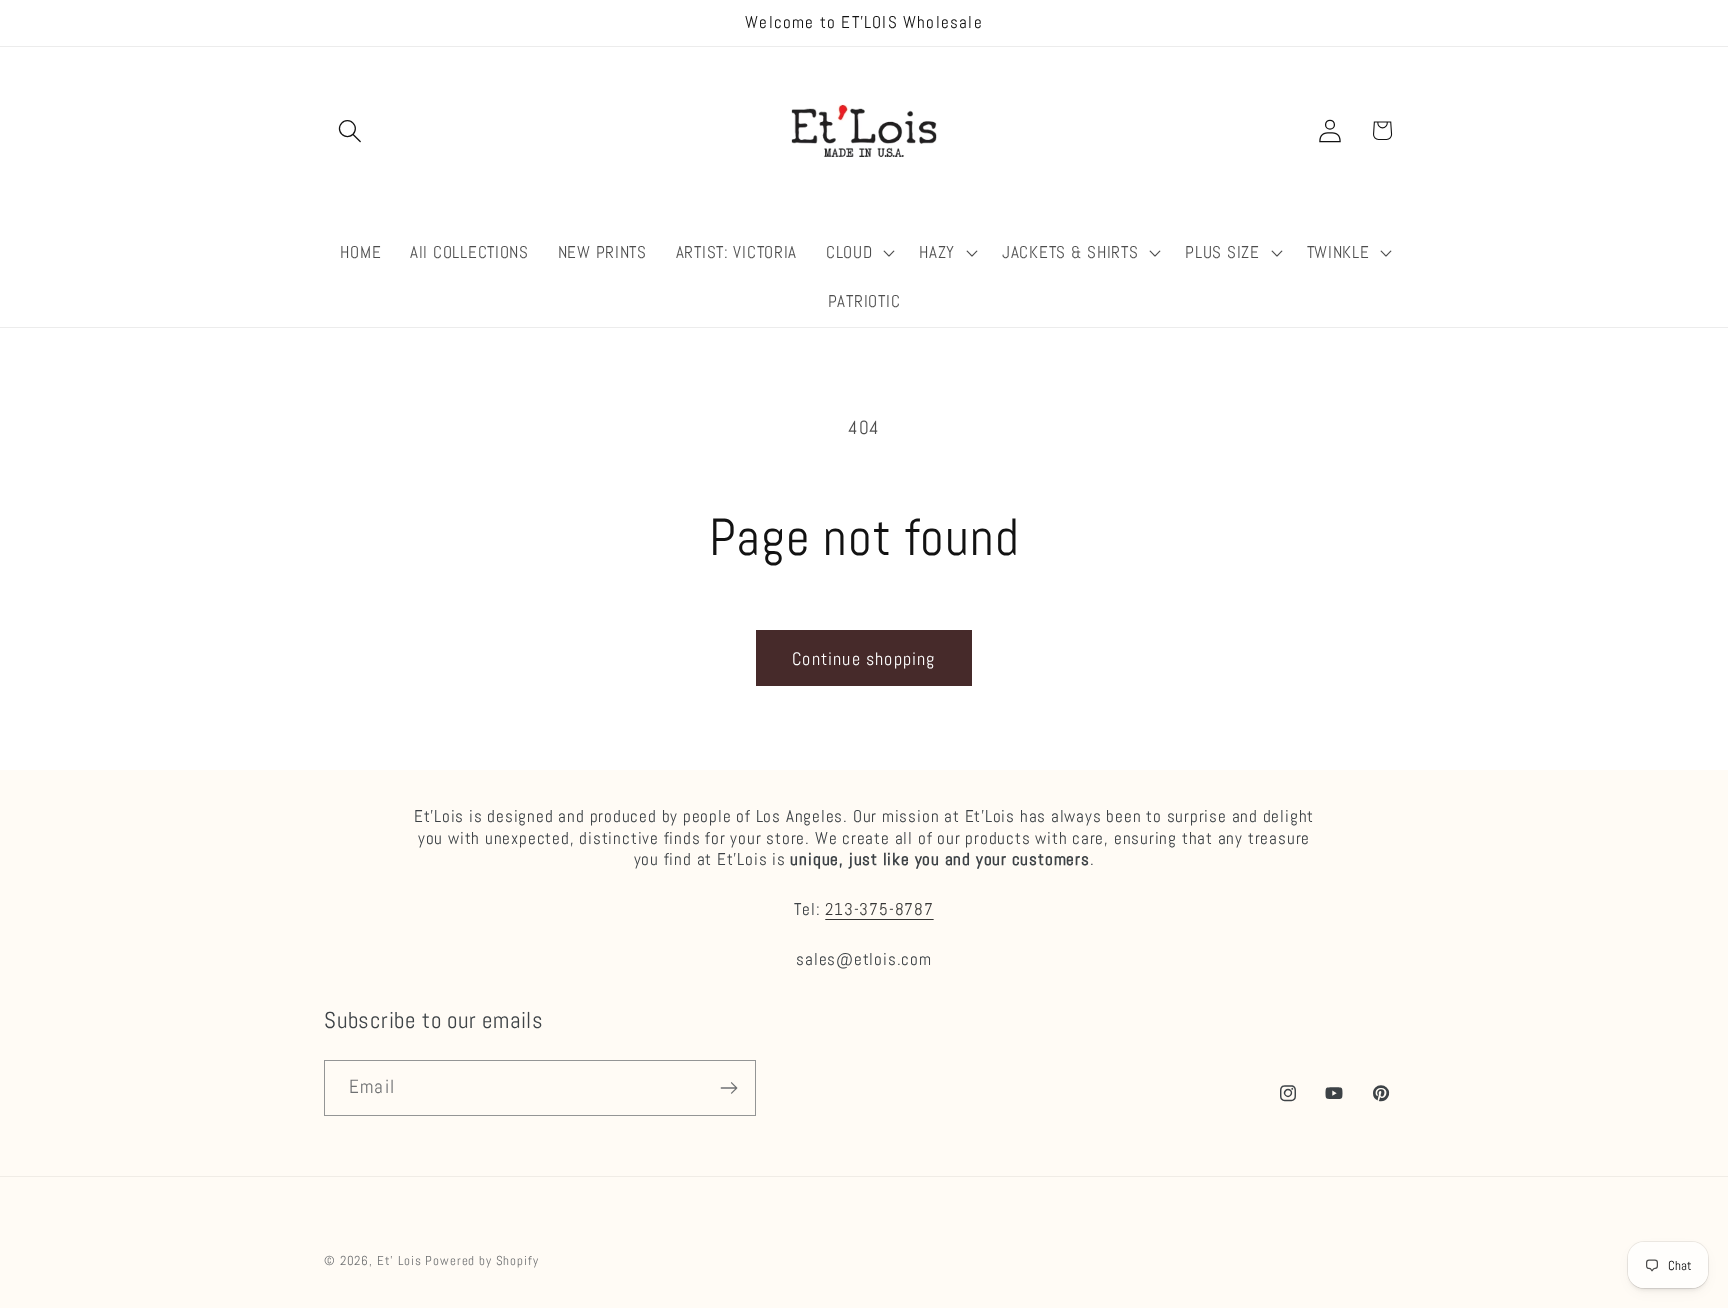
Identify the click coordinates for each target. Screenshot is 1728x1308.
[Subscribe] (728, 1088)
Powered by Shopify (481, 1260)
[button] (350, 130)
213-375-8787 (879, 909)
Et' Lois (399, 1260)
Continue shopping (863, 658)
